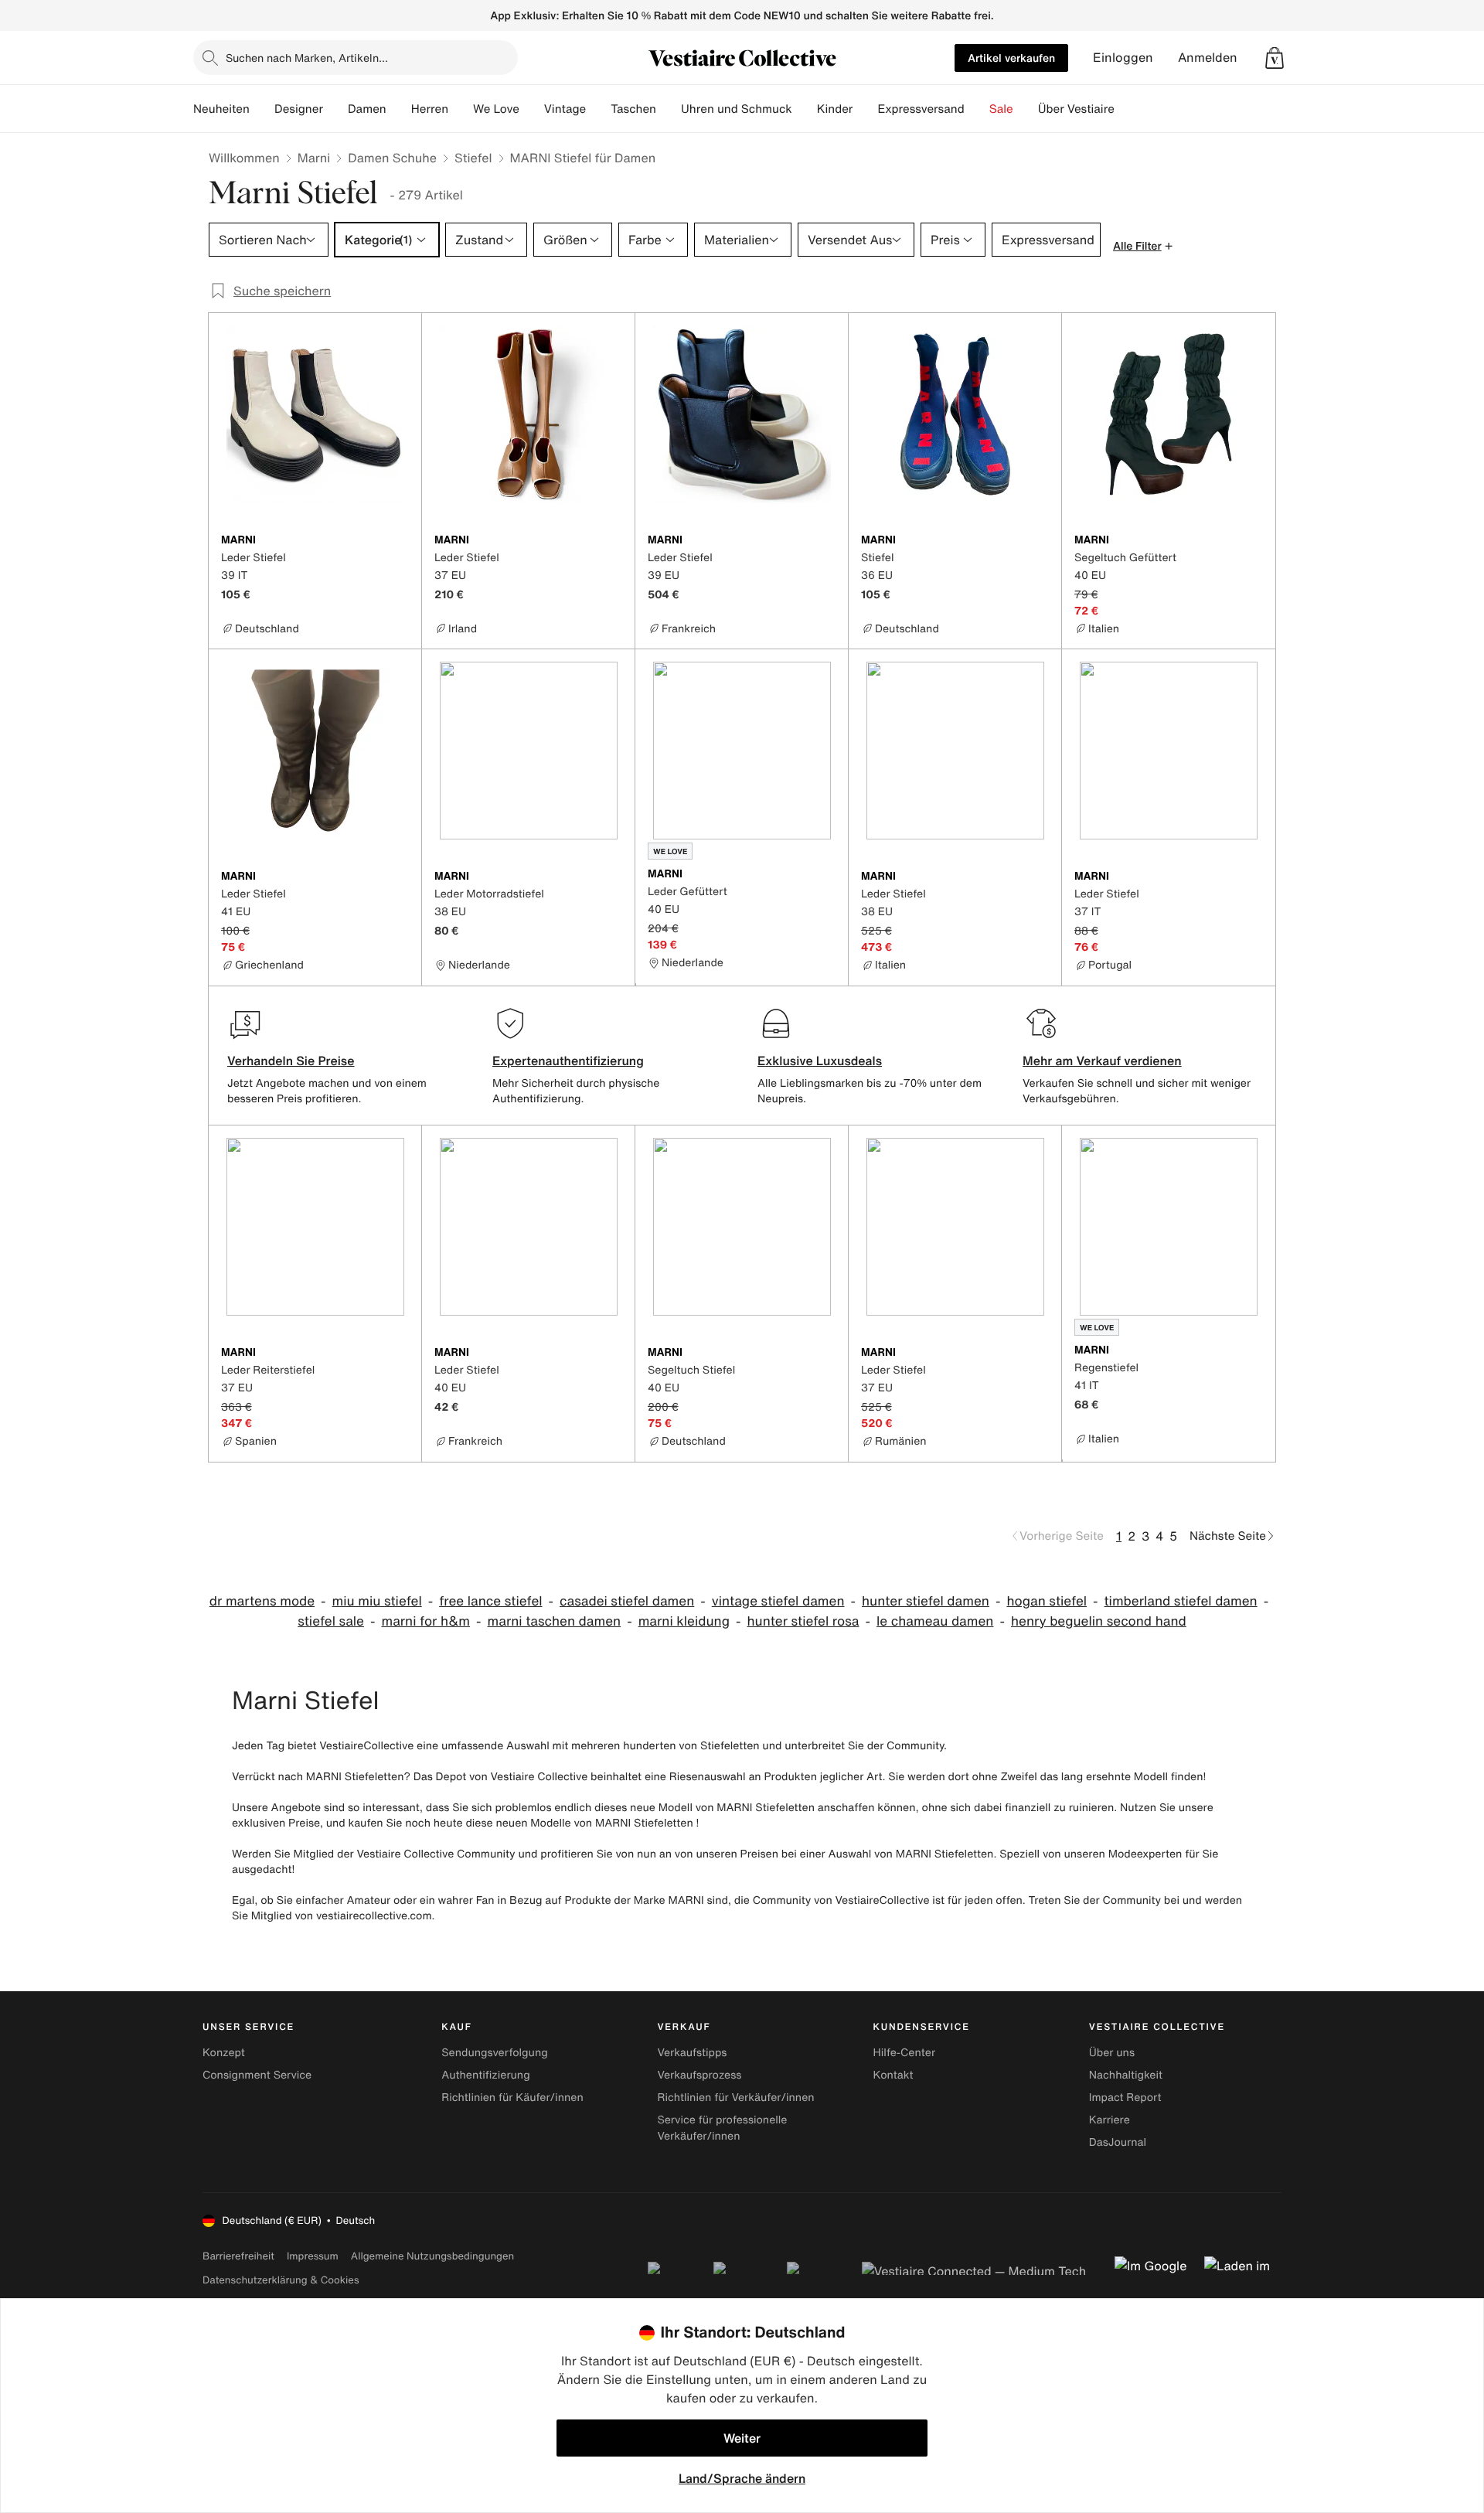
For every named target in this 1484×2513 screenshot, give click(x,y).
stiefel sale (331, 1621)
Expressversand (921, 109)
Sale (1001, 109)
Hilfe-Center (904, 2053)
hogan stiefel (1047, 1601)
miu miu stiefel (377, 1601)
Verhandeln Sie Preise (291, 1061)
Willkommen (244, 158)
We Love (496, 109)
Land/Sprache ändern (742, 2478)
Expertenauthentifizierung (568, 1061)
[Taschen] (669, 109)
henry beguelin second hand (1099, 1621)
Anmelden (1208, 58)
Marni (314, 158)
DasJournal (1118, 2142)
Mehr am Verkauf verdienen (1102, 1061)
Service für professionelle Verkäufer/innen (722, 2128)
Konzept (224, 2053)
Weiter (742, 2438)
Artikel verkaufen (1011, 58)
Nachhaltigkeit (1126, 2075)
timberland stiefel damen (1181, 1601)
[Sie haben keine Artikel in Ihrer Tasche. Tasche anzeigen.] (1275, 58)
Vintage (565, 109)
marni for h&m (425, 1621)
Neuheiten (221, 109)
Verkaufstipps (692, 2053)
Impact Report (1125, 2098)
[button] (1275, 58)
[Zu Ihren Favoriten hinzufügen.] (400, 541)
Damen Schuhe (392, 158)
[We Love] (532, 109)
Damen (367, 109)
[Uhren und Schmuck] (805, 109)
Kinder (835, 109)
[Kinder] (865, 109)
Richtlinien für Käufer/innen (512, 2098)
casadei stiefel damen (627, 1601)
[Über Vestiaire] (1127, 109)
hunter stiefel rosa (803, 1621)
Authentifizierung (485, 2075)
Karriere (1110, 2120)
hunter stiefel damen (926, 1601)
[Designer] (335, 109)
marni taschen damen (555, 1621)
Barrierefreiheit (238, 2256)
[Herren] (461, 109)
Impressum (313, 2256)
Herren (430, 109)
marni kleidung (684, 1621)
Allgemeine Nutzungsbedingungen (432, 2256)
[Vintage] (598, 109)
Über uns (1112, 2053)
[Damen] (399, 109)
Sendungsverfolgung (495, 2053)
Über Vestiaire (1076, 109)
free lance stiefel (490, 1601)
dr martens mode (262, 1601)
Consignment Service (257, 2075)
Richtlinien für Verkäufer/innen (735, 2098)
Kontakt (893, 2075)
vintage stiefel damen (778, 1601)
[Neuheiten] (262, 109)
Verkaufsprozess (699, 2075)
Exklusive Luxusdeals (820, 1061)
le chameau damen (935, 1621)
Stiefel (473, 158)
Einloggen (1123, 58)
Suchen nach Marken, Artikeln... (307, 58)
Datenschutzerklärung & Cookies (281, 2280)
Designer (299, 109)
